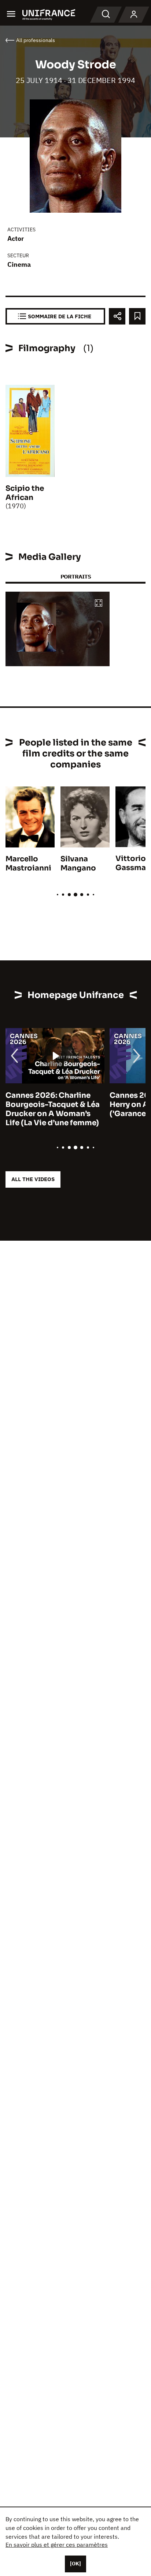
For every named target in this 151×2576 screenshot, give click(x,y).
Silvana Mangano (78, 864)
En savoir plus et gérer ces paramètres (57, 2545)
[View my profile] (134, 15)
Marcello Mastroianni (28, 864)
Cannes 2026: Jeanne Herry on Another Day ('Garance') (70, 1105)
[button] (99, 604)
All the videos (33, 1179)
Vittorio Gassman (133, 863)
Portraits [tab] (76, 576)
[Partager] (117, 316)
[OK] (75, 2564)
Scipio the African (25, 493)
